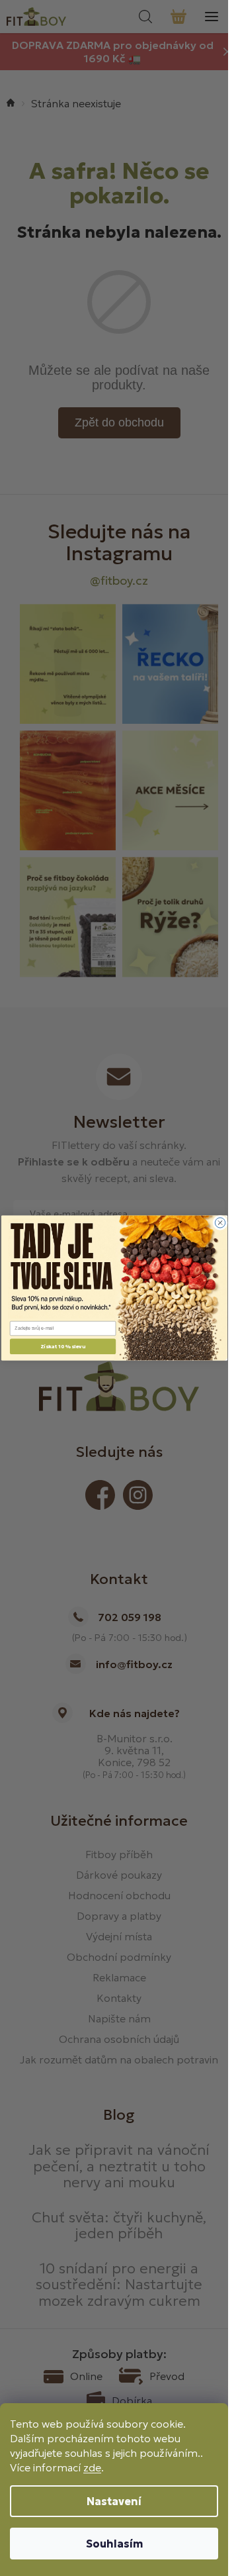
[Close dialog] (220, 1223)
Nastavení (114, 2501)
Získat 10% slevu (62, 1346)
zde (92, 2467)
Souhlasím (114, 2544)
